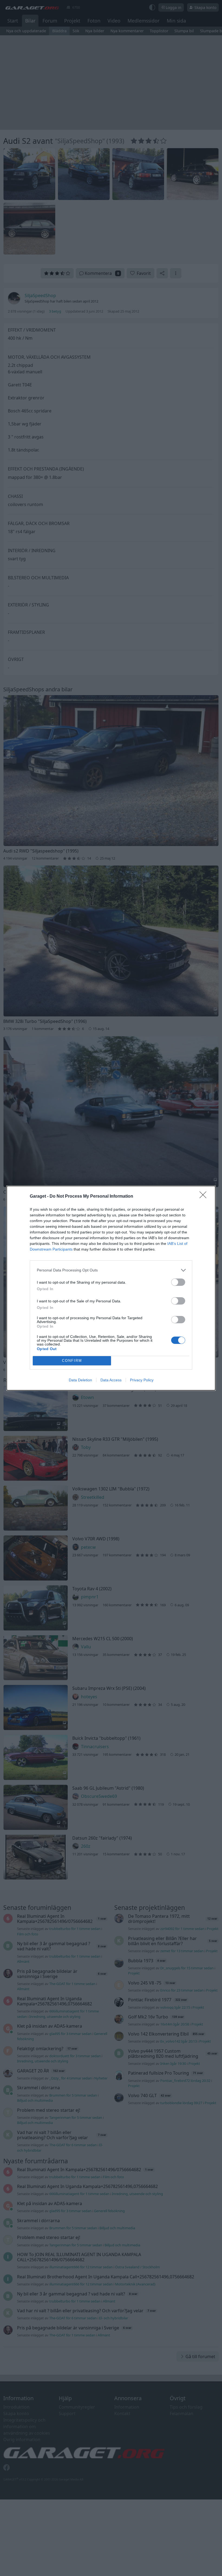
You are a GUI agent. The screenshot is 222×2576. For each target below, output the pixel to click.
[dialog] (111, 1288)
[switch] (178, 1282)
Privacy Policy (142, 1380)
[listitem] (111, 1270)
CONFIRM (72, 1361)
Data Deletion (80, 1380)
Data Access (111, 1380)
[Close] (205, 1197)
